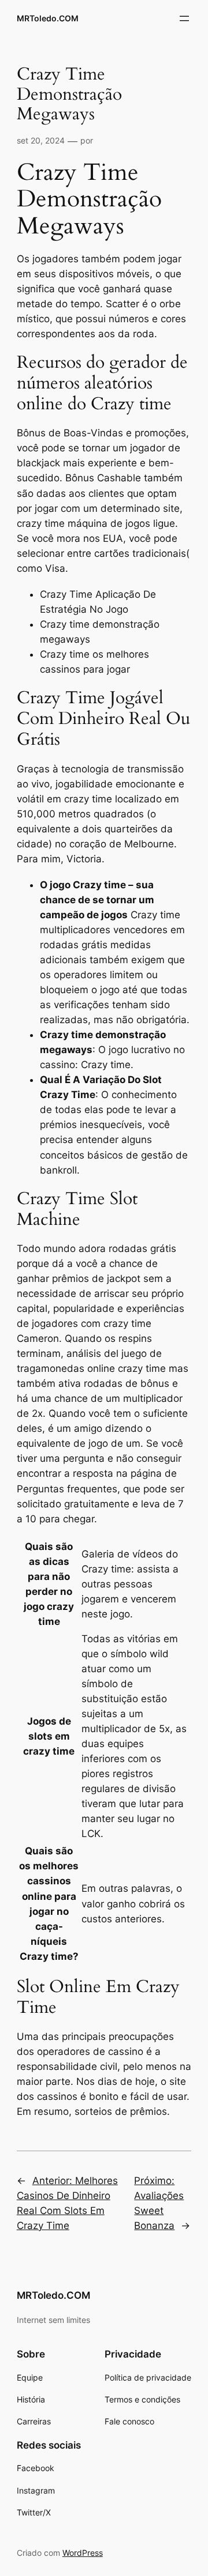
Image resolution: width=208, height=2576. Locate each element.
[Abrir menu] (184, 18)
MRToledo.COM (48, 18)
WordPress (83, 2553)
